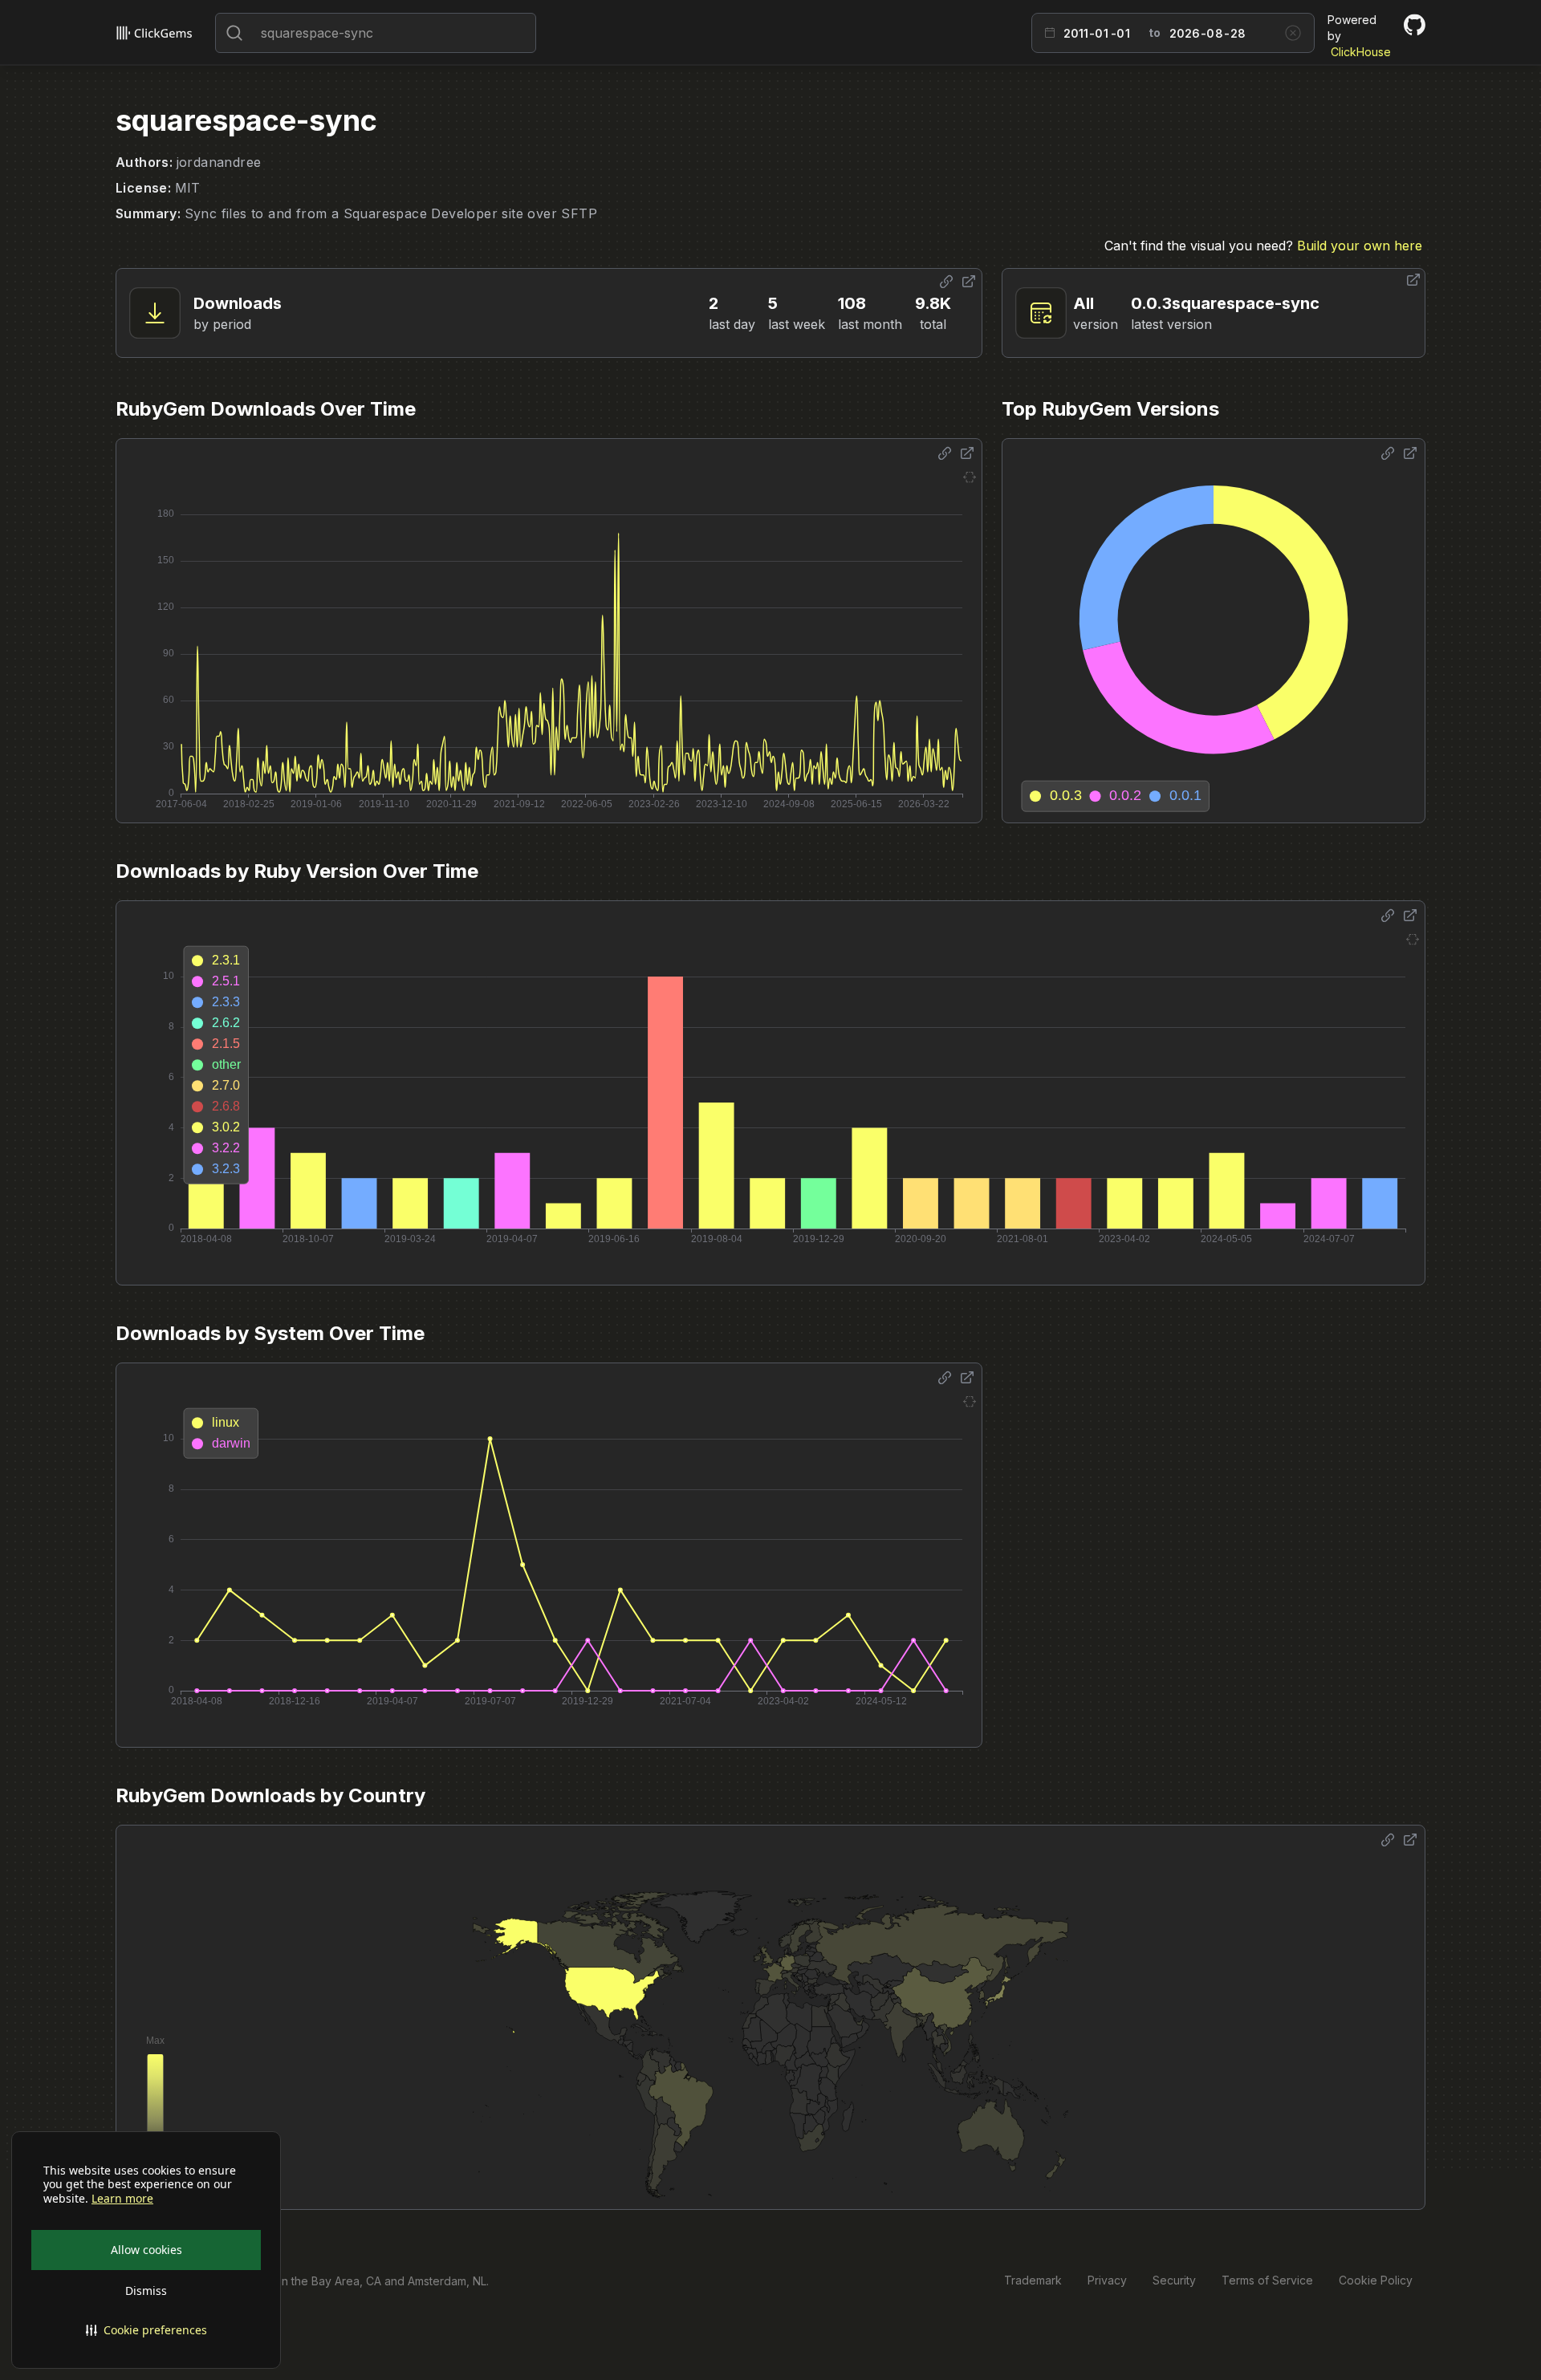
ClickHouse (1361, 52)
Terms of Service (1267, 2280)
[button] (146, 2330)
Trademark (1033, 2280)
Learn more (122, 2199)
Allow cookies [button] (146, 2250)
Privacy (1107, 2280)
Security (1174, 2280)
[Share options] (946, 282)
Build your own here (1360, 246)
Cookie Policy (1376, 2280)
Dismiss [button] (146, 2291)
